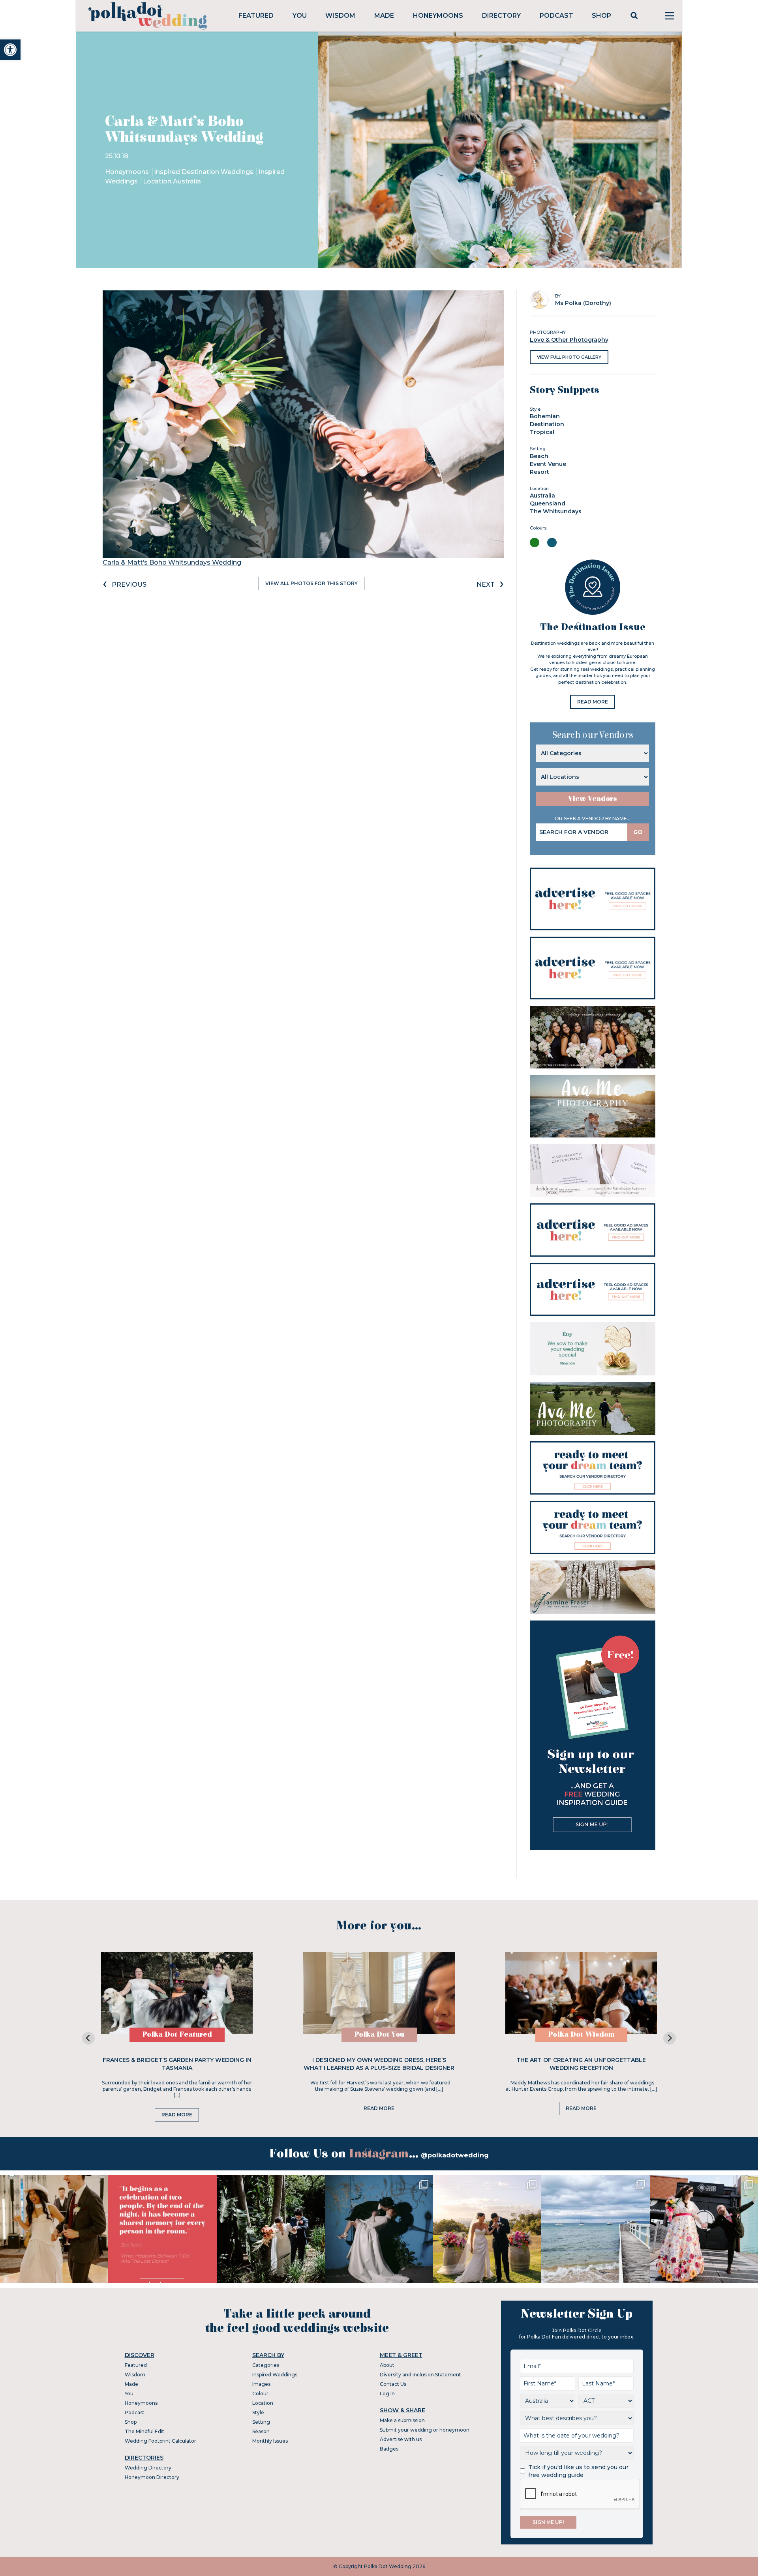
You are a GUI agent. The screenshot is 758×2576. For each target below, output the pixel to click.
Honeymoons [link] (438, 16)
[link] (10, 50)
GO (638, 832)
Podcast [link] (556, 16)
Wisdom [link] (340, 16)
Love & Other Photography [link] (569, 340)
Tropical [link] (542, 432)
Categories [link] (266, 2365)
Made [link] (384, 16)
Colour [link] (260, 2394)
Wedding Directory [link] (148, 2468)
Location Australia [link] (172, 181)
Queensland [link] (548, 503)
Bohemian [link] (545, 416)
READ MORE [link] (593, 702)
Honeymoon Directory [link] (152, 2477)
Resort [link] (539, 472)
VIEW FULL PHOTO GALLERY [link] (569, 357)
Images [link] (261, 2384)
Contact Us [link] (393, 2384)
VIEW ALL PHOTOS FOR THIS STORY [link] (311, 583)
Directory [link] (501, 16)
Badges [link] (389, 2449)
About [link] (387, 2365)
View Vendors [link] (593, 799)
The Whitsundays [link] (556, 511)
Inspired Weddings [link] (275, 2375)
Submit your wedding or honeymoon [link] (425, 2430)
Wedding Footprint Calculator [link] (160, 2441)
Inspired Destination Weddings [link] (205, 172)
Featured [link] (256, 16)
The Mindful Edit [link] (144, 2431)
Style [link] (258, 2412)
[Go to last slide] (88, 2038)
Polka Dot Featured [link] (177, 2034)
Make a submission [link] (402, 2420)
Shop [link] (601, 16)
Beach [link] (539, 456)
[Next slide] (670, 2038)
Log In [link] (387, 2394)
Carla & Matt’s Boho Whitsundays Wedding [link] (172, 562)
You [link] (300, 16)
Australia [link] (542, 496)
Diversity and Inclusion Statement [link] (420, 2375)
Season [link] (261, 2431)
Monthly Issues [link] (270, 2441)
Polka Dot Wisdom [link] (581, 2034)
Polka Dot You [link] (379, 2034)
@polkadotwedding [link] (455, 2155)
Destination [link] (547, 424)
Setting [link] (261, 2422)
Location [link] (263, 2403)
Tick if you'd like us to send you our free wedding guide (578, 2471)
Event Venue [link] (548, 464)
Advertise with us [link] (401, 2439)
